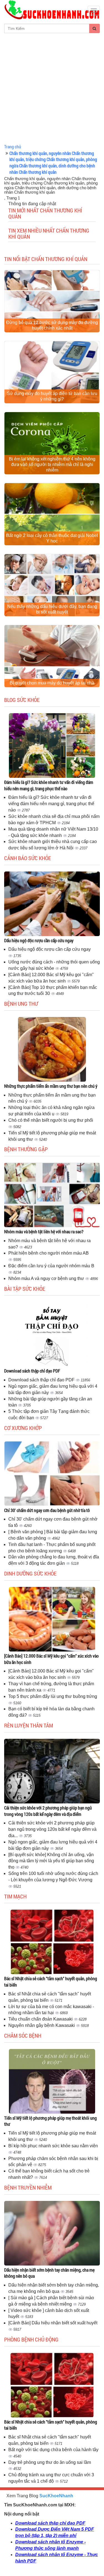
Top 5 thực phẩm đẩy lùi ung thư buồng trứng (53, 1696)
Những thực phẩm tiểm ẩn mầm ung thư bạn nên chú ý (51, 1086)
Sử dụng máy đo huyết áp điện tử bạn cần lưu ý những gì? (52, 396)
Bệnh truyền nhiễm (28, 2187)
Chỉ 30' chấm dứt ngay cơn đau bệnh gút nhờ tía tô (47, 1510)
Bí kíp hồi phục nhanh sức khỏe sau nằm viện (53, 2146)
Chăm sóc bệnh (23, 2035)
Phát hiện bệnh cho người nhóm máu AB (49, 1253)
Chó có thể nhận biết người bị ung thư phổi (51, 1120)
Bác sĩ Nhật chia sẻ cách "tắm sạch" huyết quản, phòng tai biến (51, 1982)
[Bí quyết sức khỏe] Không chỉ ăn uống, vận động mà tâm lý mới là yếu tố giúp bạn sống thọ (51, 1861)
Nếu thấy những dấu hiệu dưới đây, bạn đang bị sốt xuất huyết (52, 609)
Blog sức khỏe (22, 700)
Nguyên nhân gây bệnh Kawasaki (42, 2025)
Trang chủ (13, 147)
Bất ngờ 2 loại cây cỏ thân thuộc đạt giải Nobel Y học (52, 538)
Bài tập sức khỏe (25, 1289)
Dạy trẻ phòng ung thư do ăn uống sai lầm (50, 2462)
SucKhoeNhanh (56, 2496)
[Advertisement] (52, 88)
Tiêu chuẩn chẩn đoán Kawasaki (41, 2019)
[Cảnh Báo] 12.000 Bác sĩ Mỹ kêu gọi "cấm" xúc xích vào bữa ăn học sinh (51, 1659)
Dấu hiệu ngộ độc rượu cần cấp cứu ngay (39, 940)
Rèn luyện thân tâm (29, 1725)
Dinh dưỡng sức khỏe (30, 1573)
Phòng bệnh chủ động (31, 2339)
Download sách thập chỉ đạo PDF (32, 1371)
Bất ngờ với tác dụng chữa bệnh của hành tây (53, 2450)
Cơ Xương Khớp (23, 1428)
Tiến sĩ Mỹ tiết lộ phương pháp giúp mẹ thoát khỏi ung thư (50, 2121)
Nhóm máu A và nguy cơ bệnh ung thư (47, 1278)
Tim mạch (15, 1896)
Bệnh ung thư (21, 1003)
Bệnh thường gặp (26, 1149)
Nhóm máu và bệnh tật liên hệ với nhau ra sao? (44, 1232)
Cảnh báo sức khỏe (28, 858)
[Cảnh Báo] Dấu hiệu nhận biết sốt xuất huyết (53, 2323)
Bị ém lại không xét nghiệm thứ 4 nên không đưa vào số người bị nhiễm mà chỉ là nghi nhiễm (52, 464)
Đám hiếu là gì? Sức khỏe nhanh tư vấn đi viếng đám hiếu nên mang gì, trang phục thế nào (49, 785)
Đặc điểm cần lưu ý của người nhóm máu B (51, 1266)
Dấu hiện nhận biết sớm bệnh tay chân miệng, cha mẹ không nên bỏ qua (49, 2273)
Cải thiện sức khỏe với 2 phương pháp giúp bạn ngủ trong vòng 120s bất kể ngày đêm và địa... (52, 1829)
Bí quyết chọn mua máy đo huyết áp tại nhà (52, 683)
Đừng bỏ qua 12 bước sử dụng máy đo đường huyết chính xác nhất (52, 325)
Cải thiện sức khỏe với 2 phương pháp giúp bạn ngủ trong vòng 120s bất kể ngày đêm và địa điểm (48, 1811)
